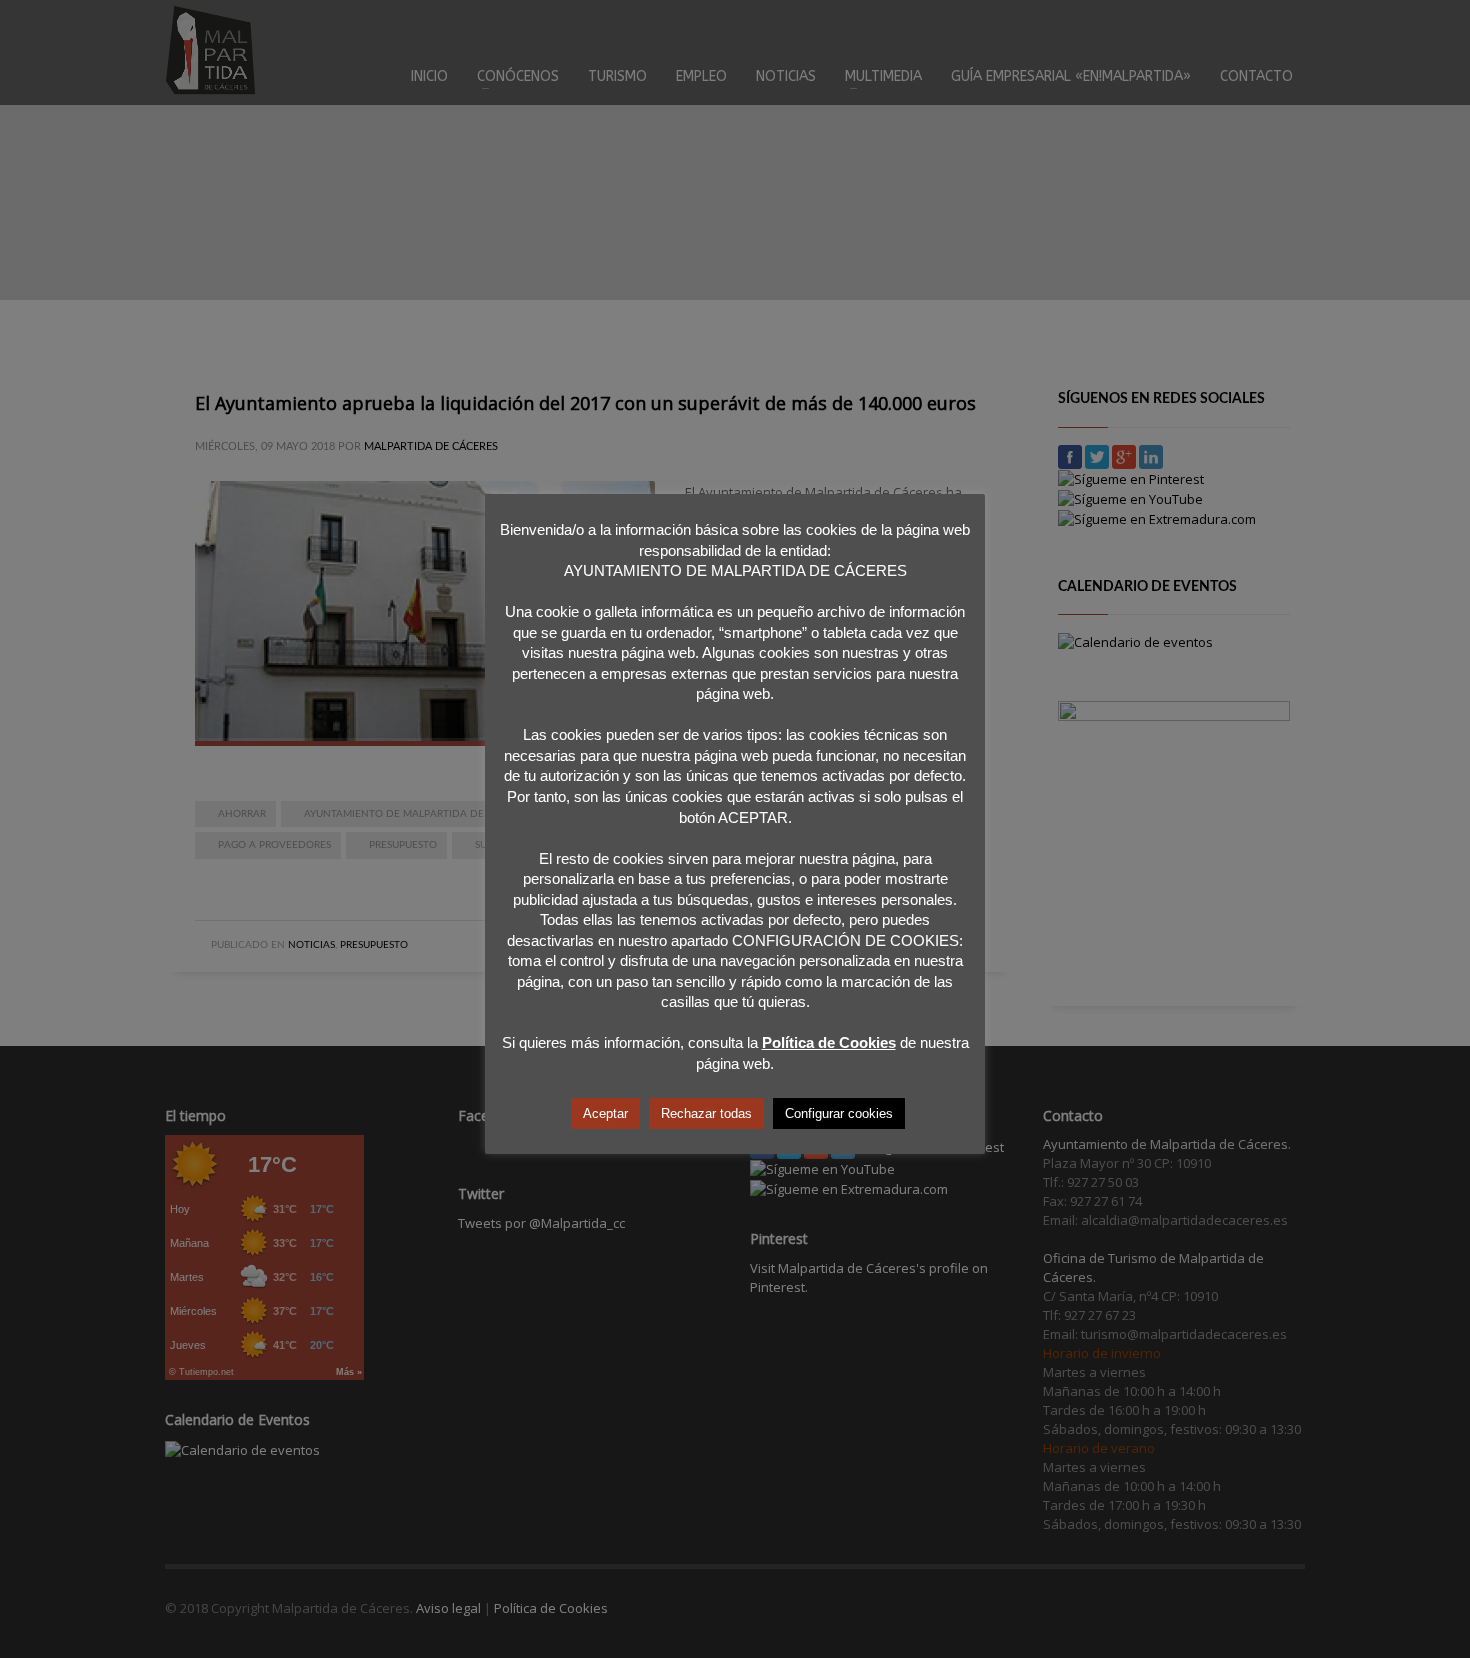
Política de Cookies (829, 1042)
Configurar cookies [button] (839, 1113)
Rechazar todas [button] (706, 1113)
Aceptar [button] (605, 1113)
